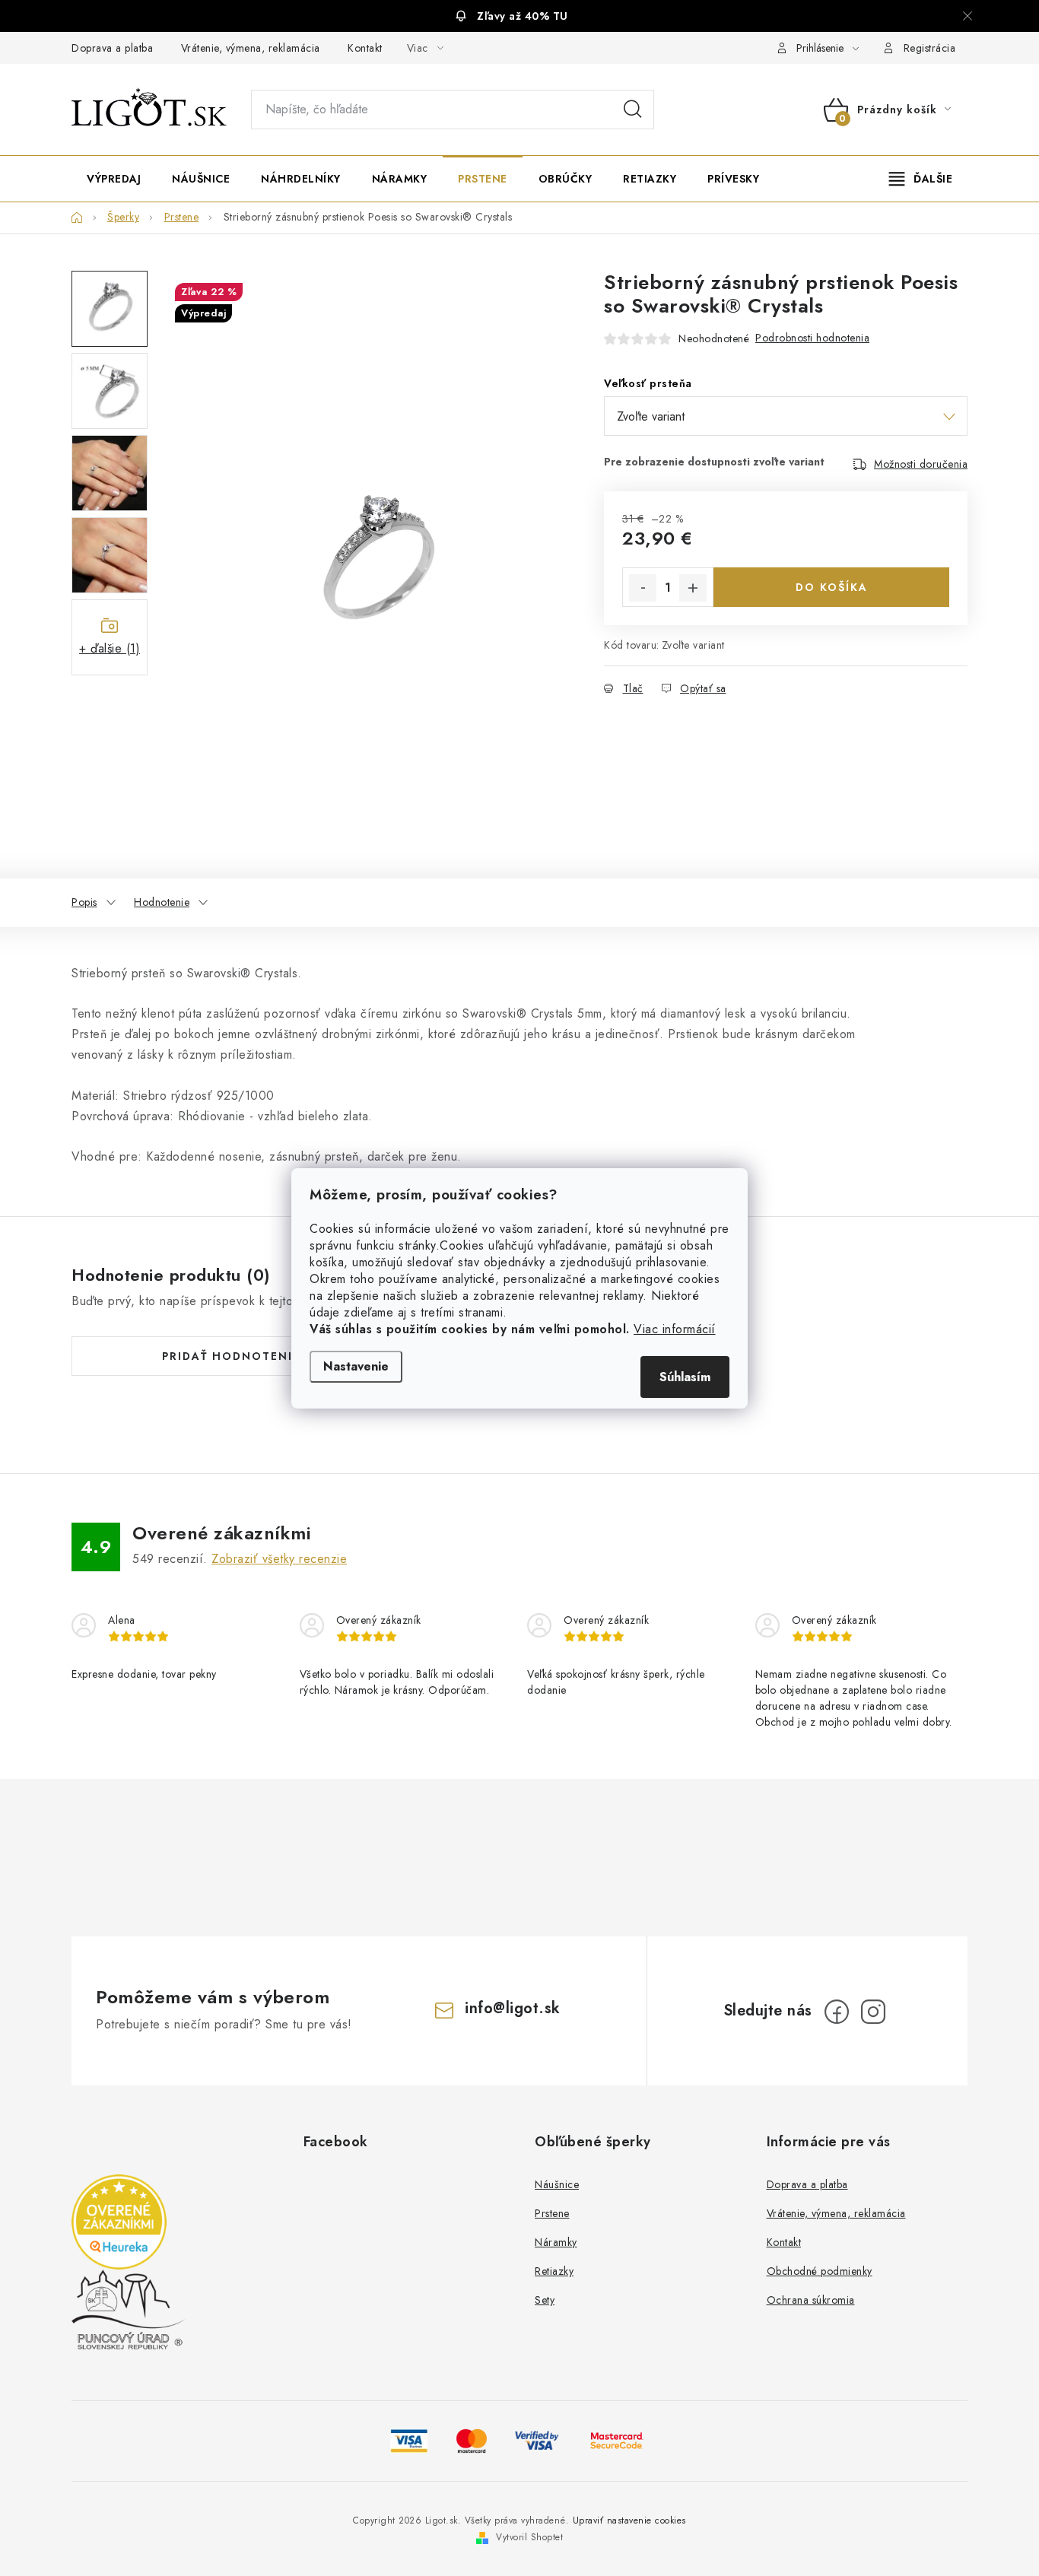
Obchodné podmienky (820, 2271)
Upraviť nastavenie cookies (629, 2520)
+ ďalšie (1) (110, 648)
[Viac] (921, 179)
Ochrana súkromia (811, 2300)
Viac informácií (675, 1329)
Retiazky (554, 2271)
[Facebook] (837, 2012)
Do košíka (832, 587)
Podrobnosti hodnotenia (812, 338)
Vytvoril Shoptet (529, 2537)
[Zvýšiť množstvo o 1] (693, 588)
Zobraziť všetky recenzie (279, 1559)
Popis (84, 902)
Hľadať (633, 110)
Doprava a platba (112, 48)
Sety (545, 2300)
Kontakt (365, 48)
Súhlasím (685, 1377)
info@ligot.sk (513, 2008)
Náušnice (557, 2184)
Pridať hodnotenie (231, 1356)
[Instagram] (873, 2012)
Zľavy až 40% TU (523, 16)
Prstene (552, 2213)
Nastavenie (356, 1366)
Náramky (556, 2242)
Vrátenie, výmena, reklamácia (251, 48)
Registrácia (930, 48)
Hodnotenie (162, 902)
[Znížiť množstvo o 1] (643, 588)
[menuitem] (114, 179)
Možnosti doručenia (921, 464)
